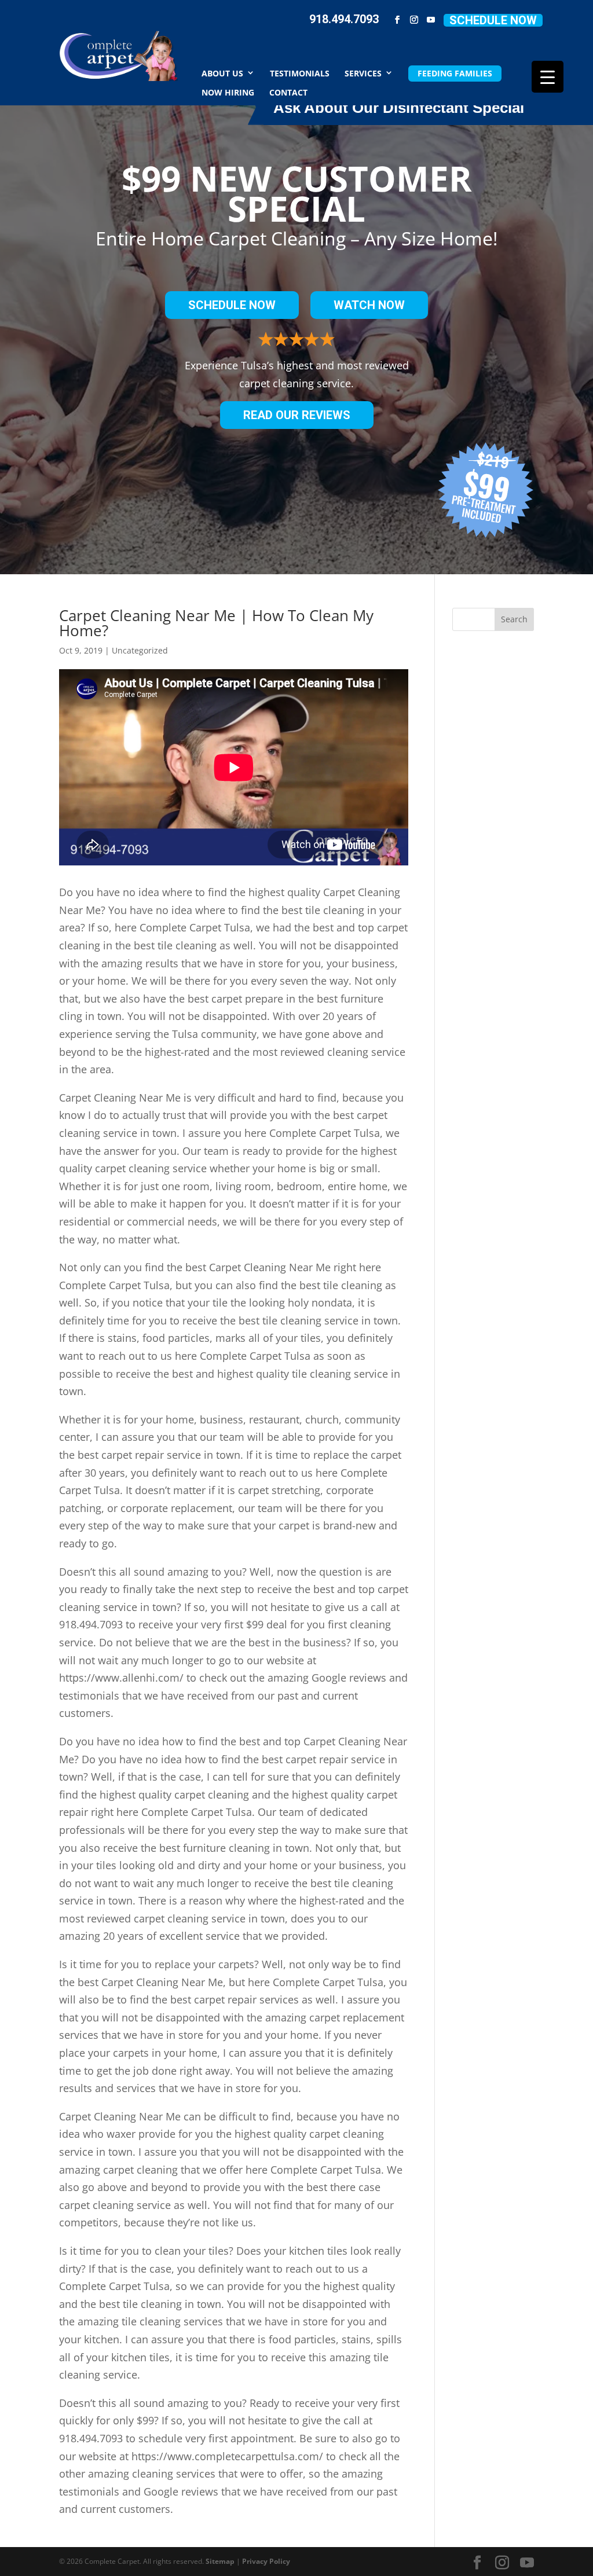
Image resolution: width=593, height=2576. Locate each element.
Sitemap (220, 2561)
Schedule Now (493, 20)
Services (363, 73)
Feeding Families (455, 73)
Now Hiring (228, 92)
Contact (288, 92)
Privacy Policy (266, 2561)
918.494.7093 (344, 19)
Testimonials (300, 73)
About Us (222, 73)
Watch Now (369, 305)
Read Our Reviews (297, 415)
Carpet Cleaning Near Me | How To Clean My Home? (216, 623)
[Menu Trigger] (548, 77)
